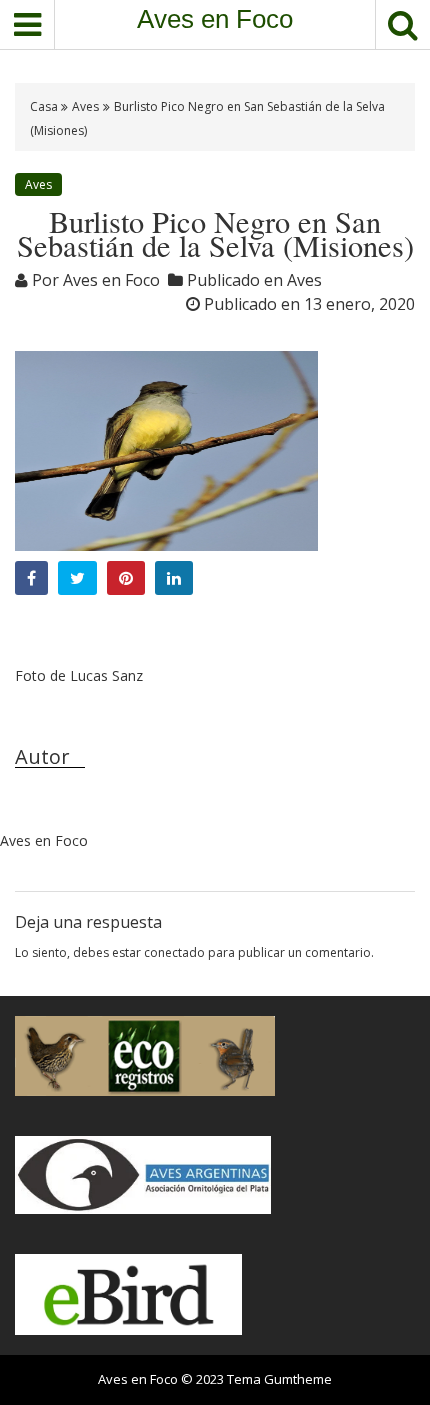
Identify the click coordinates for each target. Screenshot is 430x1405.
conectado (174, 952)
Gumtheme (298, 1379)
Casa (45, 106)
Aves (85, 106)
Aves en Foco (215, 19)
